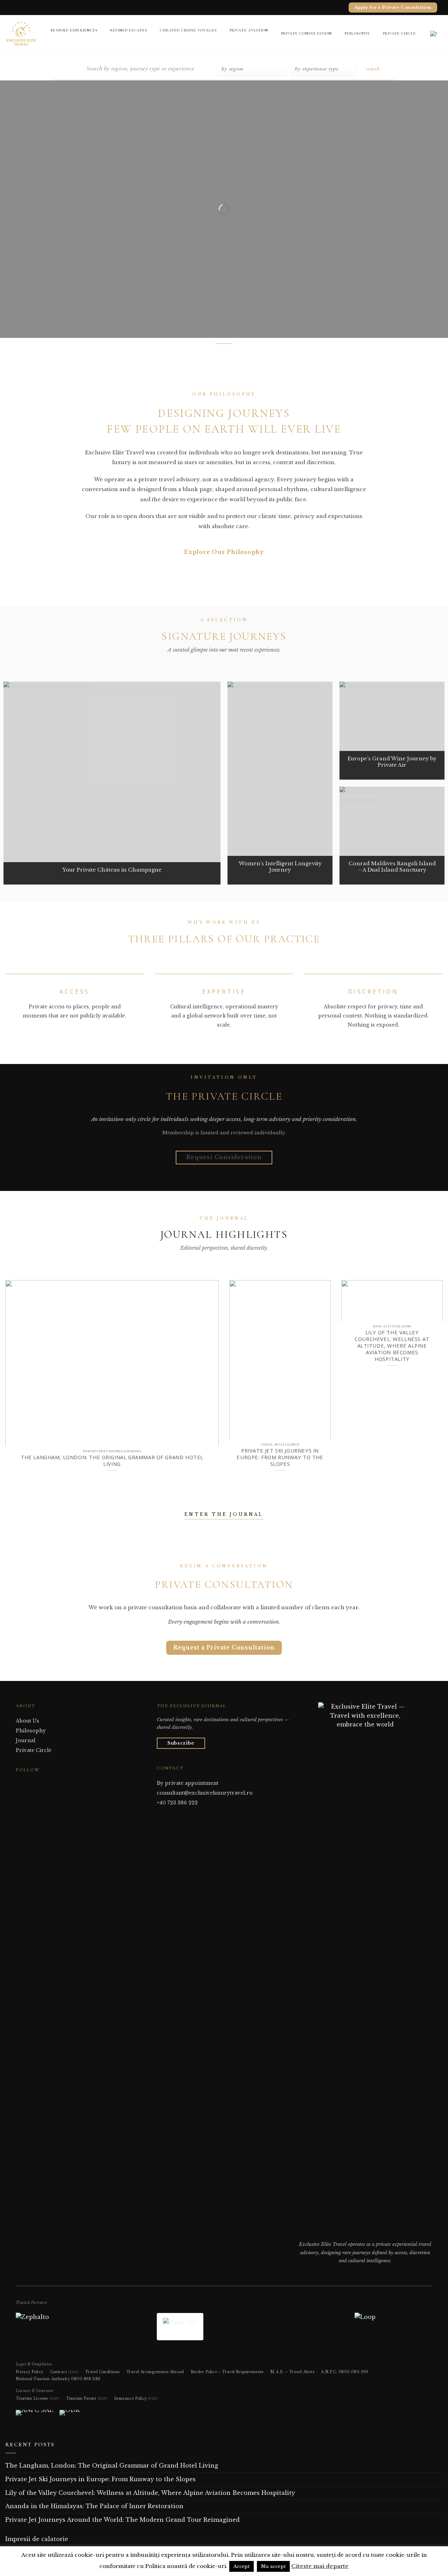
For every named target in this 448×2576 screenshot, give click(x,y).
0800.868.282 (86, 2379)
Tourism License (37, 2398)
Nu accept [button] (273, 2566)
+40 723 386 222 (177, 1803)
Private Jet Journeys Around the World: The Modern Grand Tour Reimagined (122, 2520)
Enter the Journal (224, 1514)
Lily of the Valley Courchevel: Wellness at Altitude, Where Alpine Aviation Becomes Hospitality (392, 1346)
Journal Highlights (224, 1234)
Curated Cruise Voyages (188, 30)
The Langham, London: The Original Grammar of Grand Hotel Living (112, 1461)
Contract (64, 2372)
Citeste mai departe (320, 2566)
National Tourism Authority (43, 2379)
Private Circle (399, 33)
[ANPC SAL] (34, 2415)
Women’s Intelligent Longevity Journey (280, 867)
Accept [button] (241, 2566)
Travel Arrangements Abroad (155, 2372)
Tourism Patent (87, 2398)
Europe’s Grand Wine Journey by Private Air (392, 762)
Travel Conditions (102, 2372)
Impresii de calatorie (37, 2539)
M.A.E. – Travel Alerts (292, 2372)
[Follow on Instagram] (28, 1783)
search (372, 69)
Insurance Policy (136, 2398)
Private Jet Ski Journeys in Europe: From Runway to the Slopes (280, 1457)
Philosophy (358, 33)
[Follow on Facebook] (20, 1783)
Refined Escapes (129, 30)
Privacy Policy (30, 2372)
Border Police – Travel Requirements (227, 2372)
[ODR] (70, 2415)
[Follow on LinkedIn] (37, 1783)
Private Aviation (249, 30)
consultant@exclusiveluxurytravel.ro (205, 1793)
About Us (27, 1721)
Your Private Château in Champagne (112, 870)
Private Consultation (307, 33)
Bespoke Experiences (74, 30)
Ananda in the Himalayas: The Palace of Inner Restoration (94, 2506)
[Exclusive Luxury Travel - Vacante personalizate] (21, 33)
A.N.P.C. (329, 2372)
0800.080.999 (353, 2372)
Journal (26, 1740)
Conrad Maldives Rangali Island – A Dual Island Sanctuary (392, 867)
